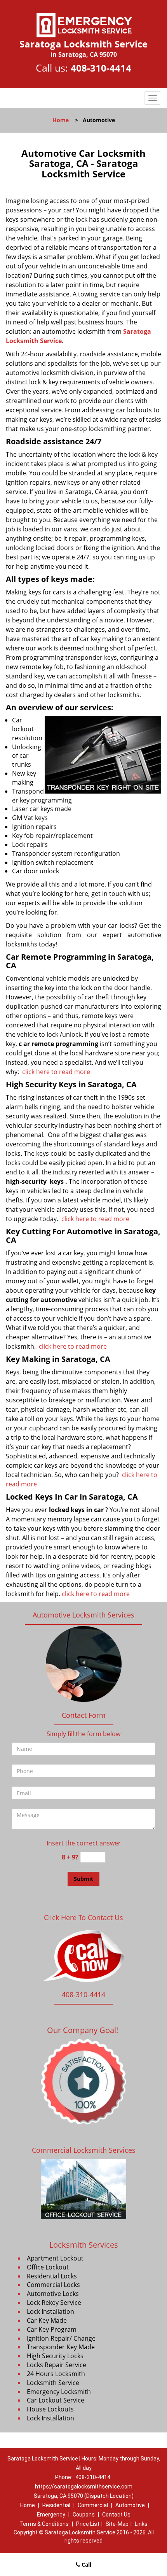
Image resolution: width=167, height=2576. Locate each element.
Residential (56, 2505)
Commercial (93, 2505)
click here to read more (56, 1072)
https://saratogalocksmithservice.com (84, 2487)
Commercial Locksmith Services (84, 2150)
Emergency (51, 2515)
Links (141, 2524)
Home (61, 120)
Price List (88, 2524)
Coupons (84, 2515)
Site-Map (117, 2524)
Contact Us (116, 2515)
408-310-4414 (101, 68)
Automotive (130, 2505)
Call (86, 2565)
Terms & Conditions (44, 2524)
